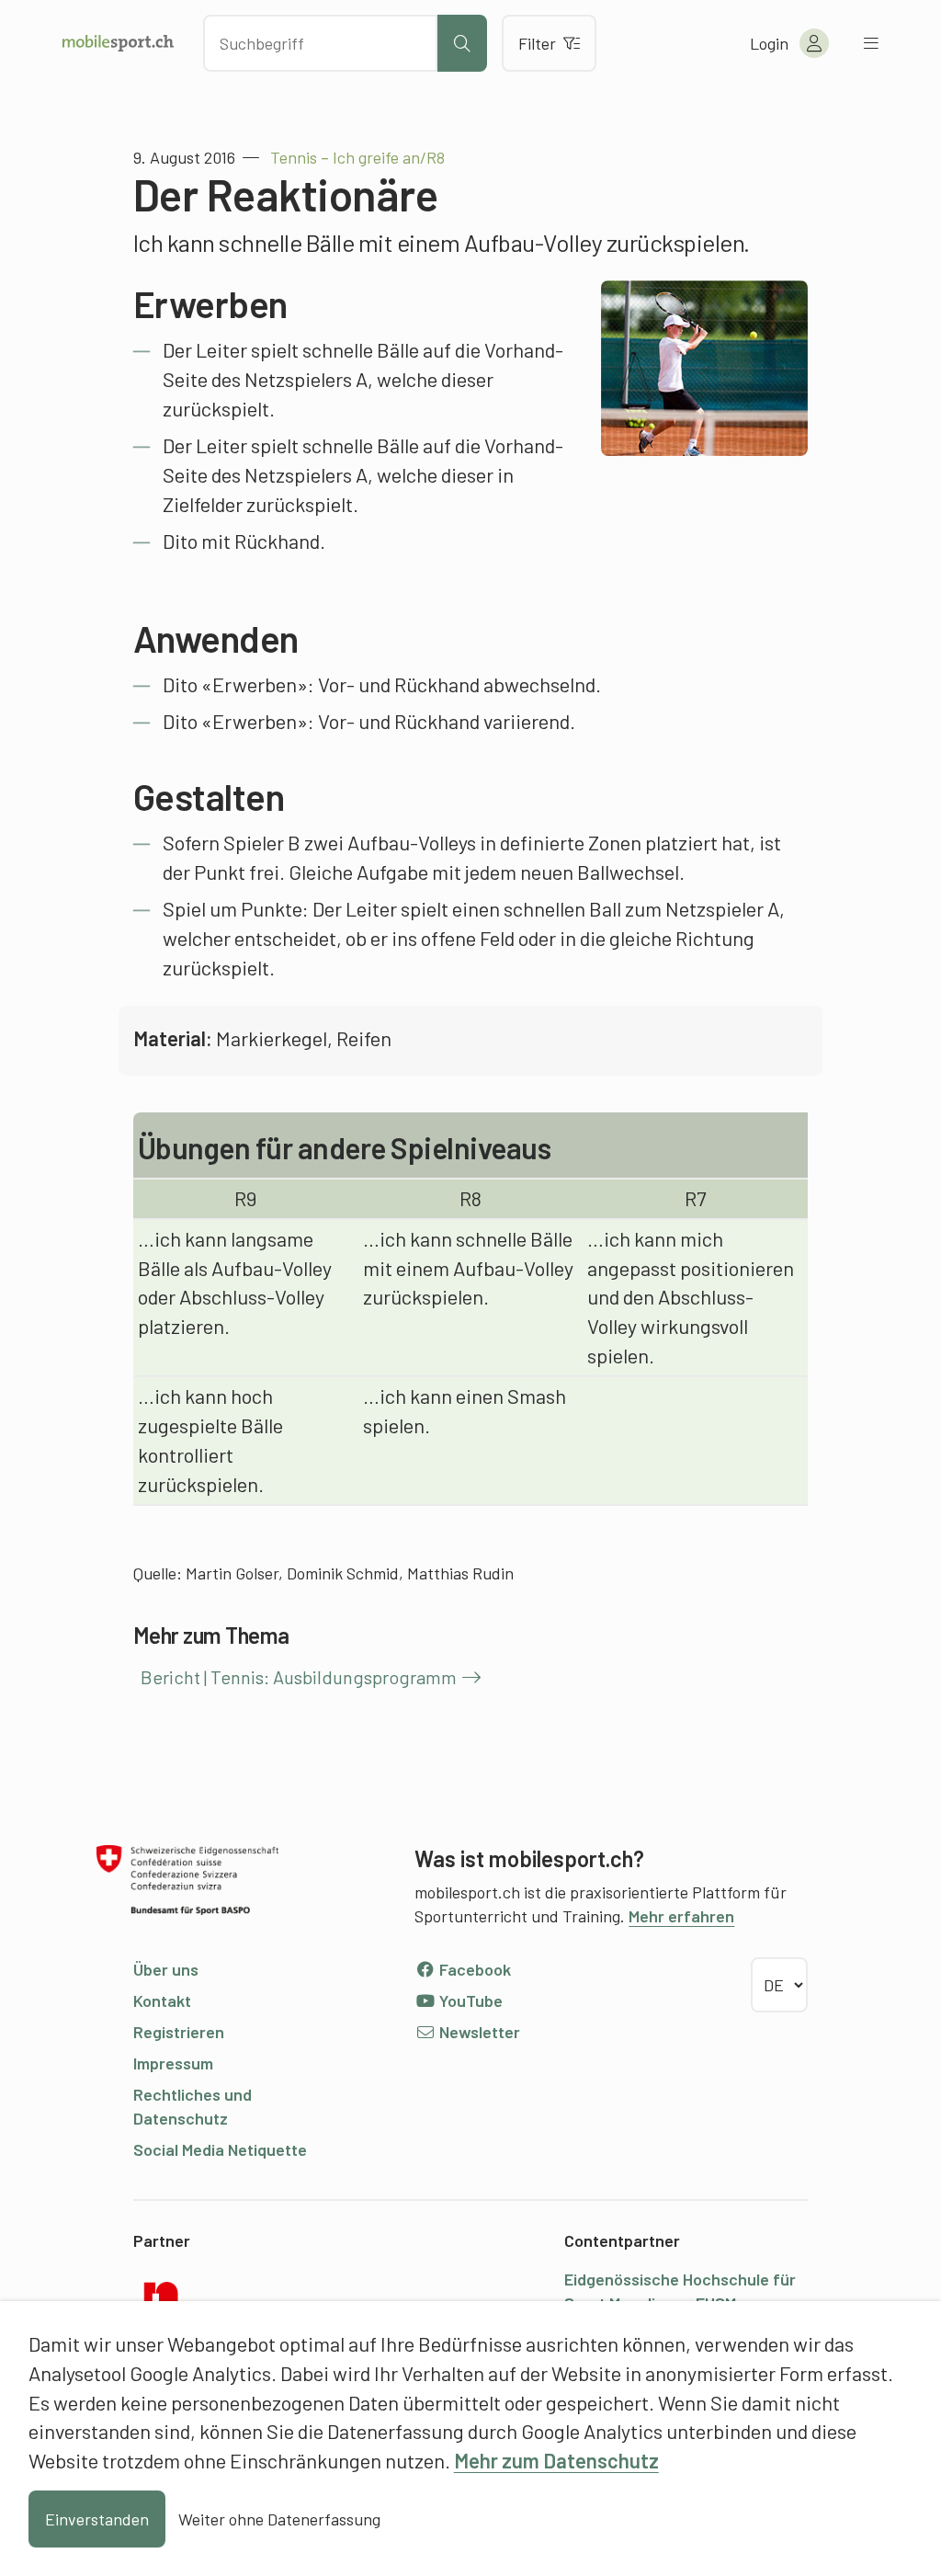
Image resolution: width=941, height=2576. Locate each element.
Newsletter (478, 2032)
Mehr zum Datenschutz (556, 2460)
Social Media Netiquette (220, 2149)
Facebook (473, 1969)
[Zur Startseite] (118, 43)
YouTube (469, 2000)
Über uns (166, 1969)
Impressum (173, 2063)
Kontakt (162, 2000)
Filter (537, 43)
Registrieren (179, 2032)
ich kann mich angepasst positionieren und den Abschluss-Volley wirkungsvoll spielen (691, 1297)
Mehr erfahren (681, 1916)
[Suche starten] (462, 43)
